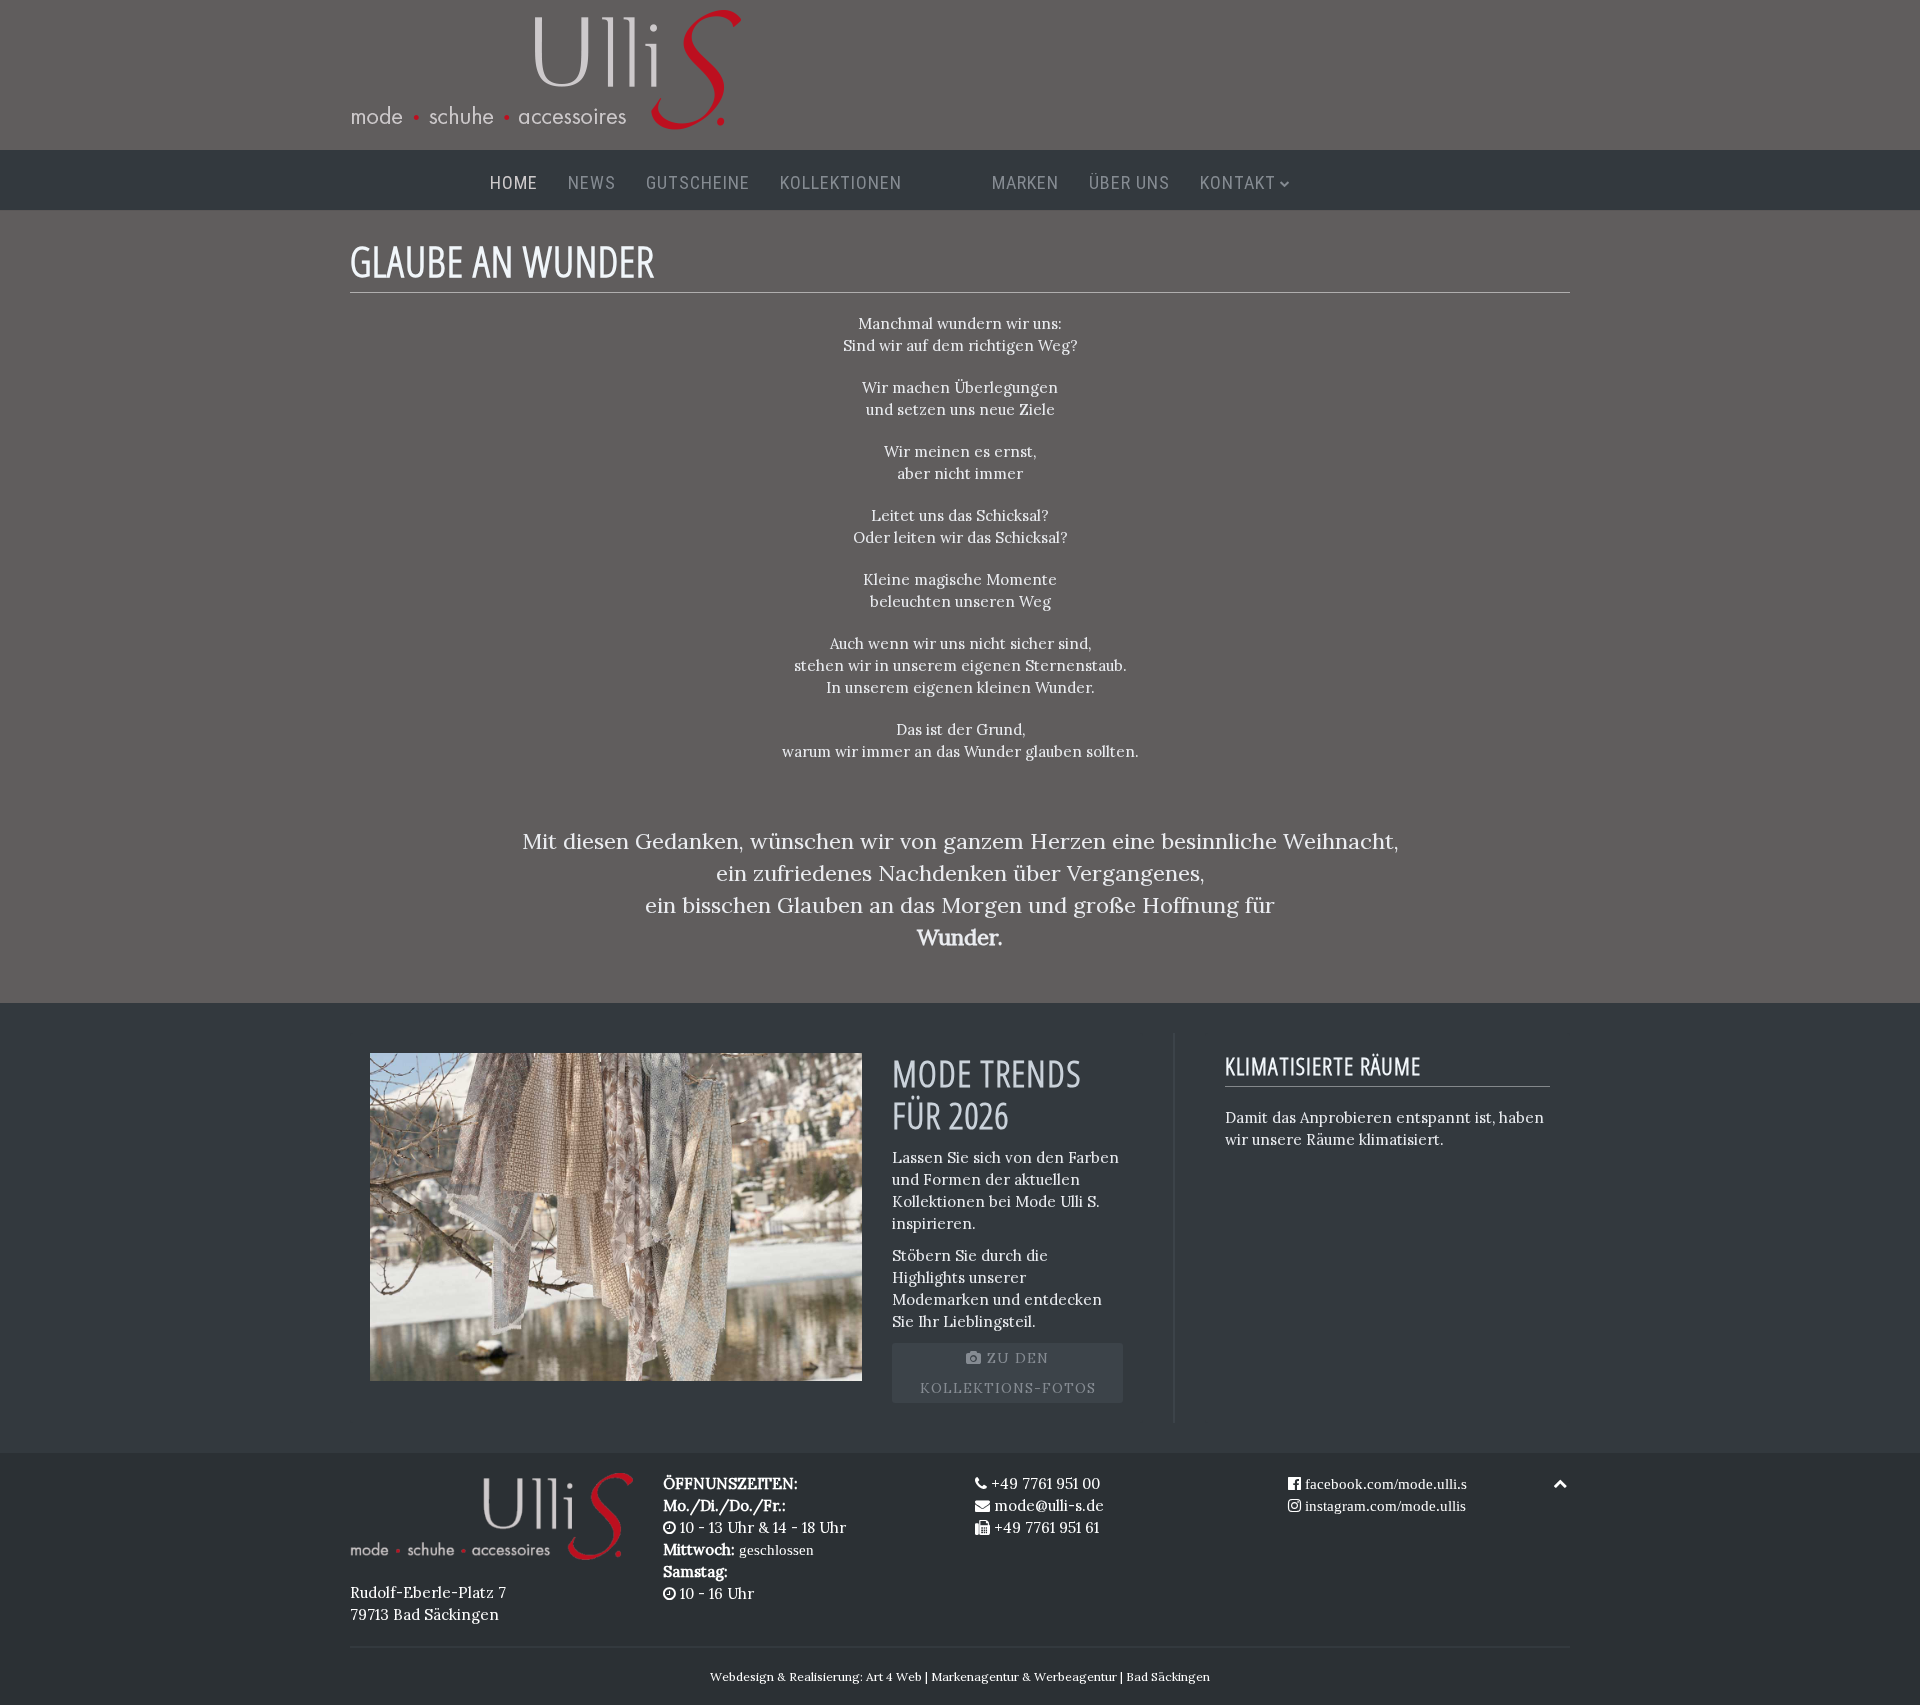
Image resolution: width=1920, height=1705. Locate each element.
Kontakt (1238, 182)
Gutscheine (698, 182)
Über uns (1129, 182)
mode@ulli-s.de (1049, 1505)
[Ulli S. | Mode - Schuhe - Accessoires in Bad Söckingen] (491, 1514)
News (592, 182)
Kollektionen (841, 182)
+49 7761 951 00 (1043, 1483)
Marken (1025, 182)
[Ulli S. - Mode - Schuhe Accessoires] (545, 68)
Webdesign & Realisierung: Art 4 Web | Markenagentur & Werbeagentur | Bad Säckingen (960, 1676)
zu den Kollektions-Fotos (1008, 1373)
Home (514, 182)
